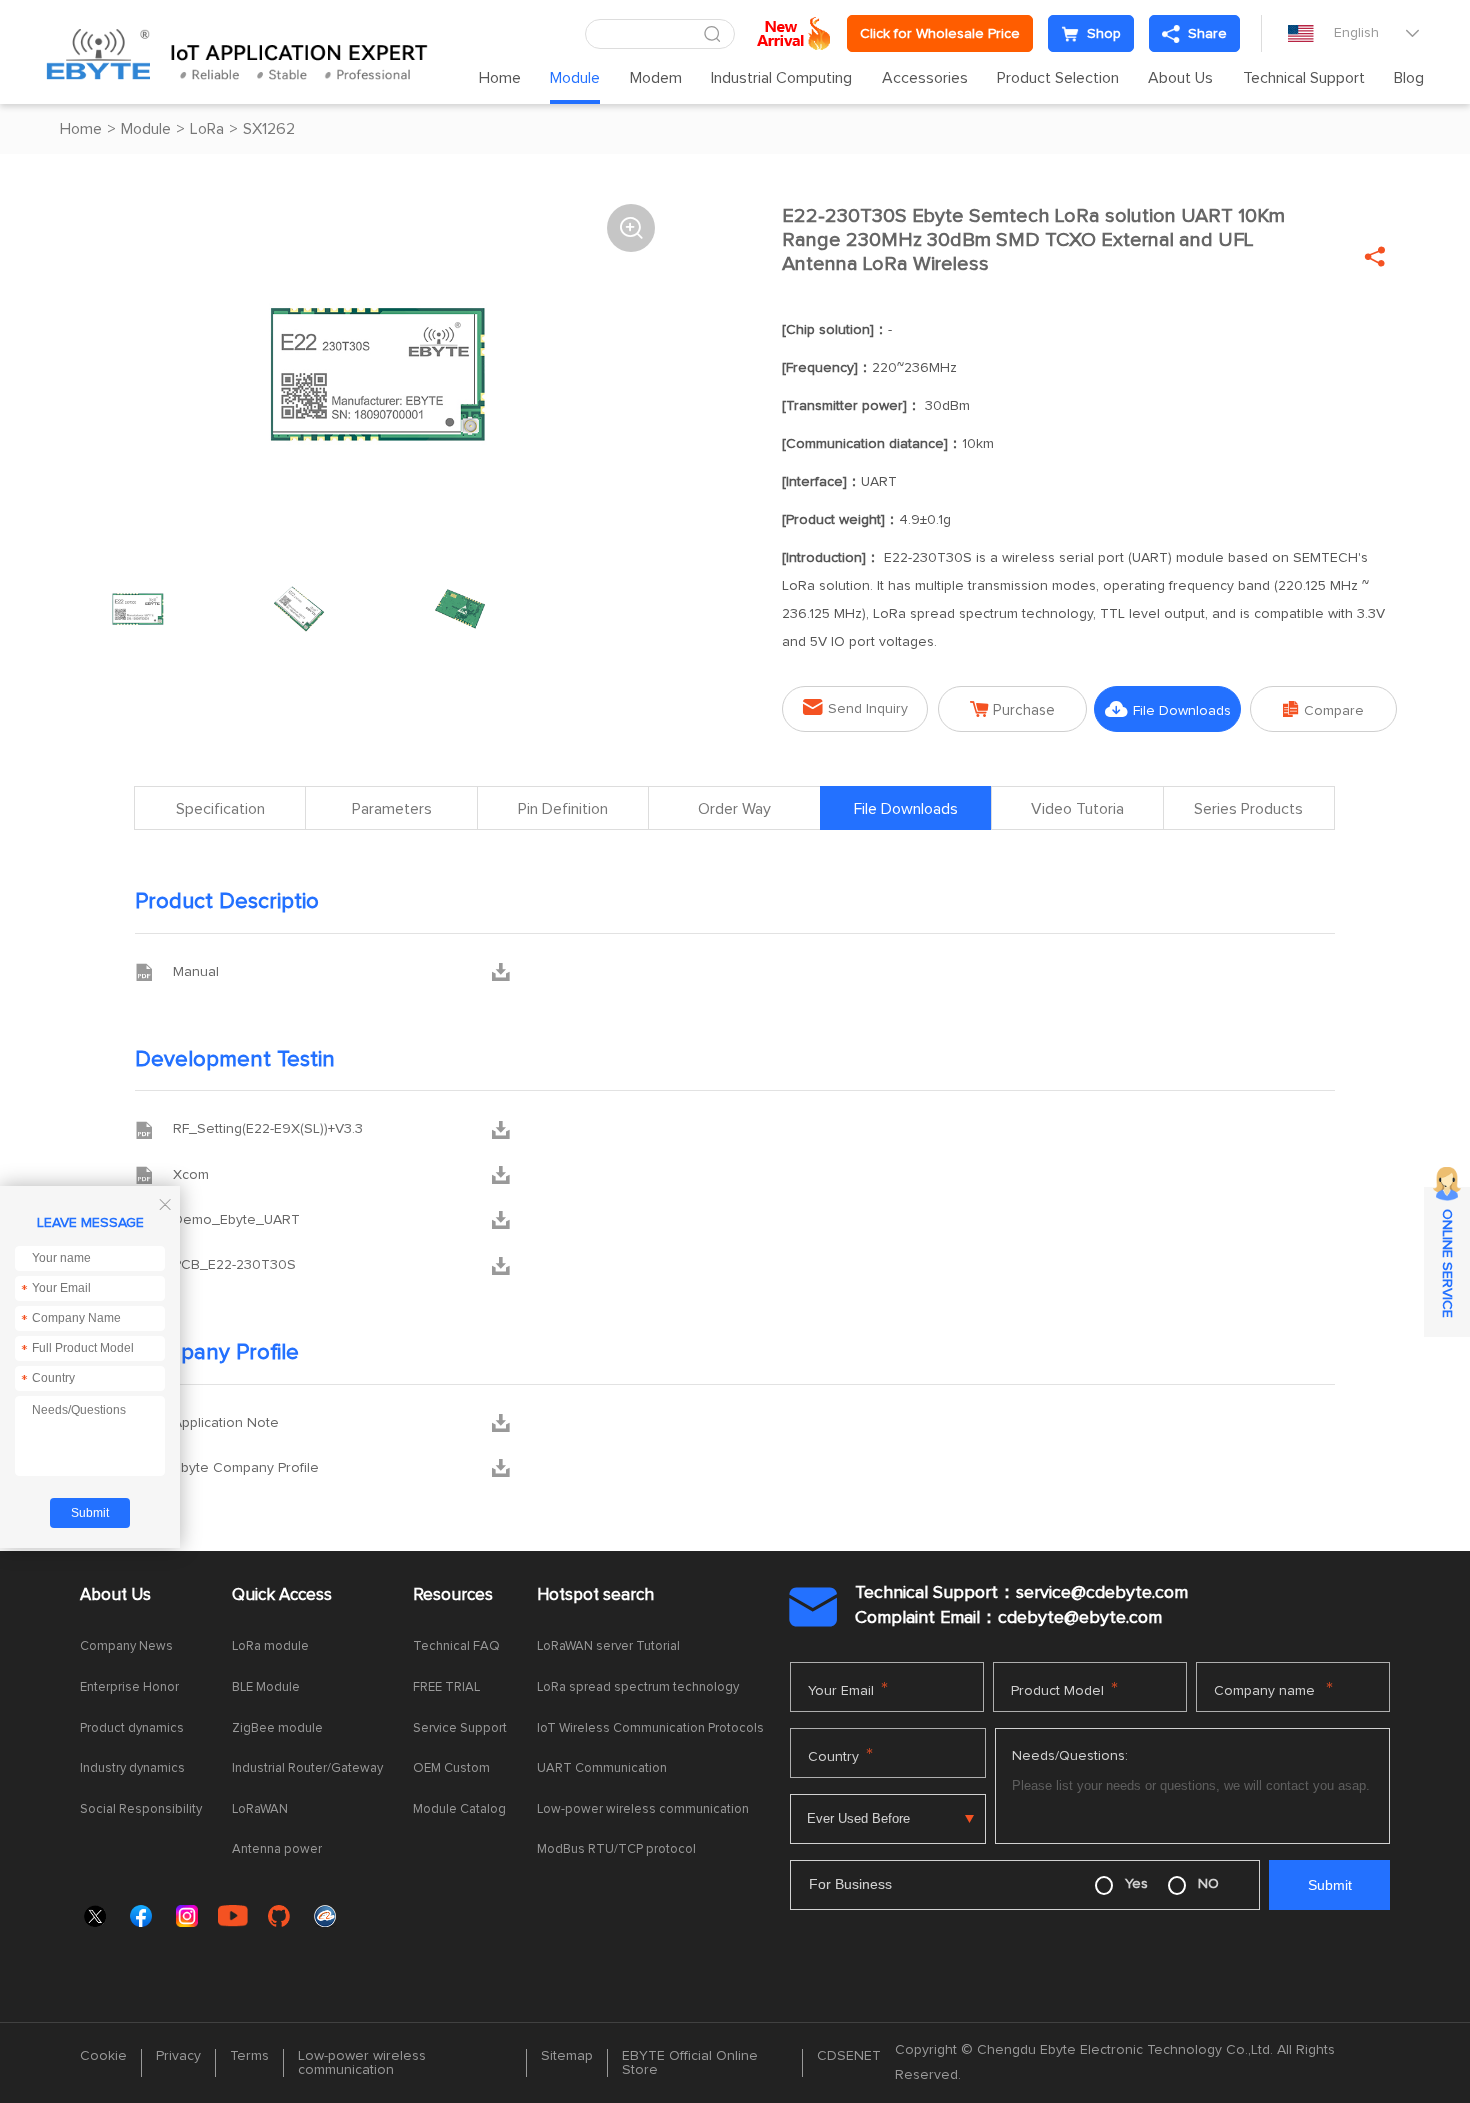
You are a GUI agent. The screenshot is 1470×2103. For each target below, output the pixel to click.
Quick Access (282, 1595)
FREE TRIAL (446, 1687)
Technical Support (1304, 78)
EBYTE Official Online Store (690, 2063)
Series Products (1248, 809)
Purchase (1012, 709)
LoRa (207, 129)
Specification (220, 809)
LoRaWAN (260, 1809)
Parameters (392, 809)
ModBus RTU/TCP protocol (616, 1849)
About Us (1180, 78)
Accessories (925, 78)
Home (500, 78)
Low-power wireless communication (643, 1809)
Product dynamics (132, 1728)
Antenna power (277, 1849)
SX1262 (269, 129)
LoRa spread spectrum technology (638, 1687)
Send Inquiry (855, 707)
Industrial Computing (781, 78)
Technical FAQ (456, 1646)
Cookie (103, 2056)
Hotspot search (595, 1595)
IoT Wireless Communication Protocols (650, 1728)
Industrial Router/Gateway (307, 1768)
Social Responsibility (141, 1809)
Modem (656, 78)
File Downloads (1168, 709)
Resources (453, 1595)
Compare (1323, 709)
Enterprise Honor (129, 1687)
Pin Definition (563, 809)
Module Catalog (459, 1809)
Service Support (460, 1728)
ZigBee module (277, 1728)
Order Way (734, 809)
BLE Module (266, 1687)
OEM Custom (451, 1768)
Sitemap (567, 2056)
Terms (249, 2056)
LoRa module (270, 1646)
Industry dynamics (132, 1768)
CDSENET (849, 2056)
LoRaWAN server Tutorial (608, 1646)
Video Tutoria (1077, 809)
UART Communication (602, 1768)
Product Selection (1058, 78)
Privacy (178, 2056)
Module (575, 78)
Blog (1409, 78)
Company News (126, 1646)
